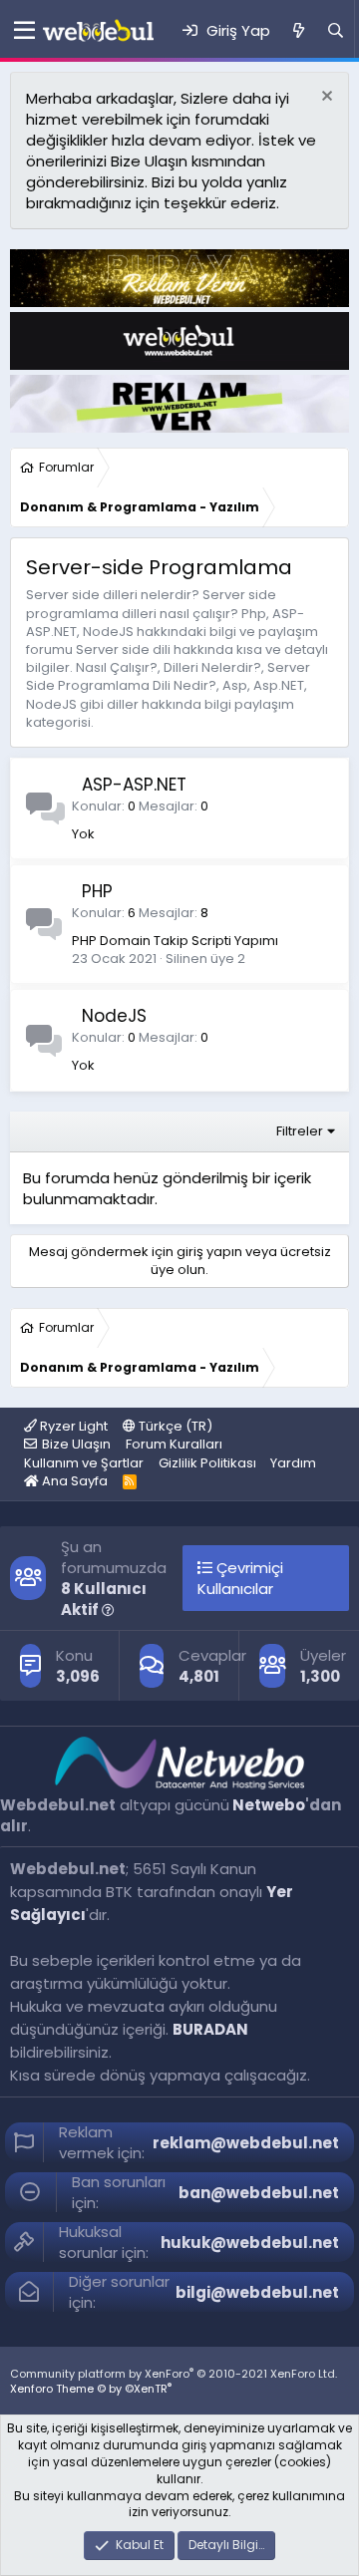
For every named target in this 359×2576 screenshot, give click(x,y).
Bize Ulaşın (76, 1444)
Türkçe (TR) (174, 1426)
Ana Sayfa (73, 1481)
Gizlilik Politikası (207, 1463)
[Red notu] (325, 98)
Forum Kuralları (174, 1444)
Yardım (293, 1463)
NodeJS (114, 1016)
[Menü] (21, 31)
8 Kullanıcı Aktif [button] (104, 1599)
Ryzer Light (72, 1426)
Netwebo (269, 1805)
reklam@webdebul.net (246, 2143)
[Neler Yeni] (298, 30)
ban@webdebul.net (259, 2193)
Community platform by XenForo (174, 2374)
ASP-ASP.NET (134, 785)
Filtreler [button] (300, 1131)
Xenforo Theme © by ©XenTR (91, 2389)
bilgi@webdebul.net (257, 2292)
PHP (97, 891)
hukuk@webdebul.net (250, 2243)
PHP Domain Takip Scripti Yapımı (175, 941)
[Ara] (336, 30)
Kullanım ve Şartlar (84, 1463)
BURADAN (210, 2029)
